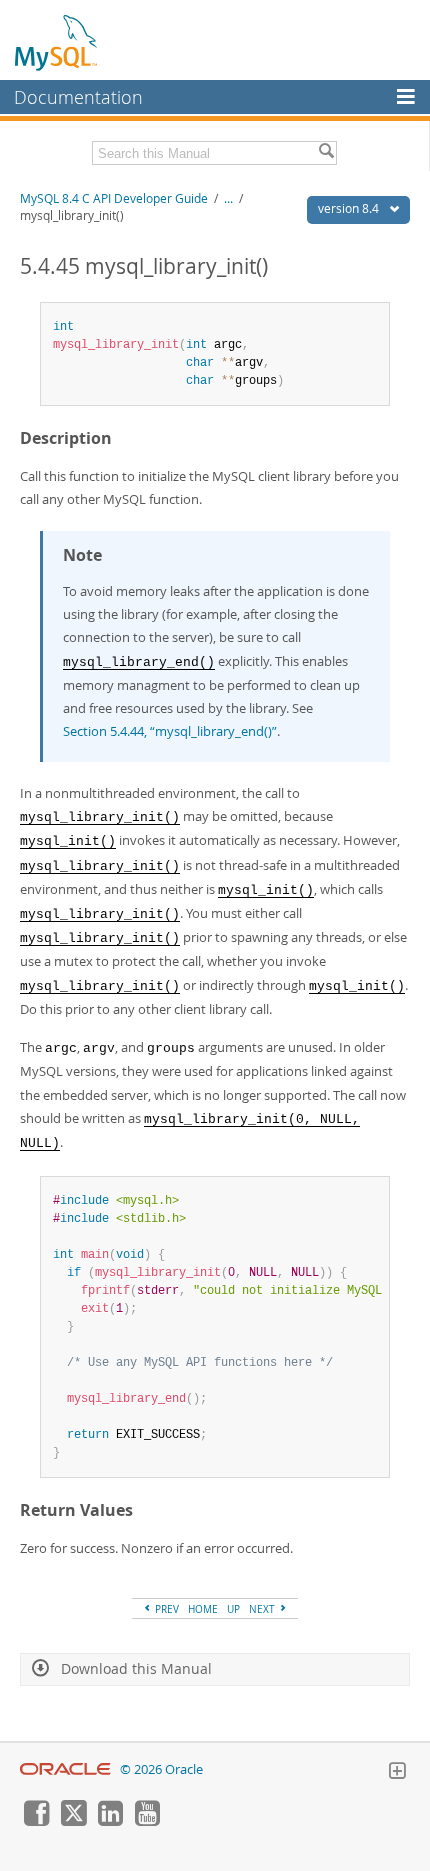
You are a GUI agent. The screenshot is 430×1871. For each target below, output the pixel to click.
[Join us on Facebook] (36, 1821)
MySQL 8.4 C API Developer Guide (114, 198)
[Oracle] (65, 1769)
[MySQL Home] (57, 42)
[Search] (326, 153)
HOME (203, 1609)
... (228, 198)
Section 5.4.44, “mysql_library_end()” (170, 731)
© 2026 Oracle (161, 1769)
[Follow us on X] (73, 1821)
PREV (165, 1609)
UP (233, 1609)
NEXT (263, 1609)
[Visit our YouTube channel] (147, 1821)
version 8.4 (350, 208)
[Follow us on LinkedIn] (110, 1821)
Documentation (78, 97)
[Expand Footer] (397, 1773)
